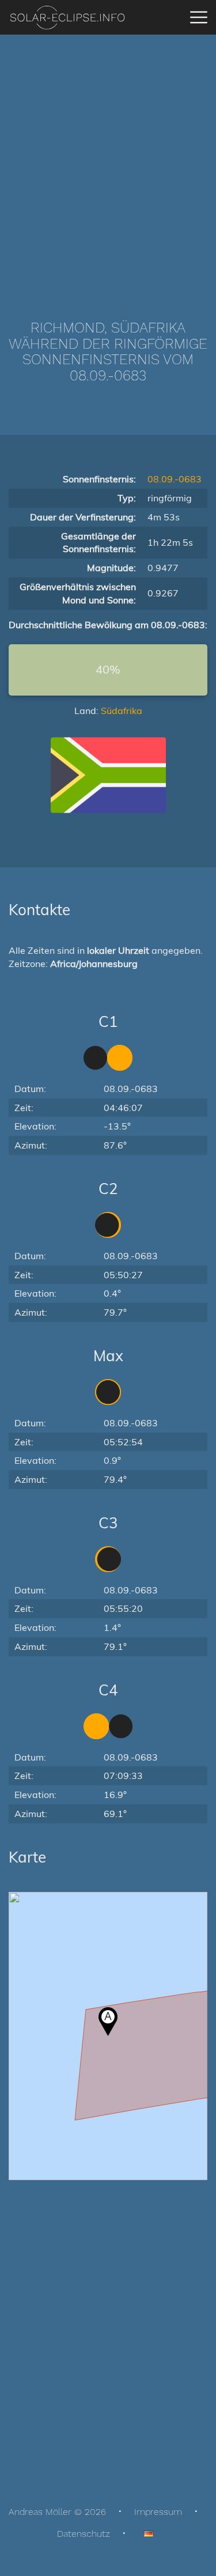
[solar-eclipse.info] (67, 18)
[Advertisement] (108, 160)
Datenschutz (84, 2534)
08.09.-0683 (175, 479)
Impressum (158, 2512)
